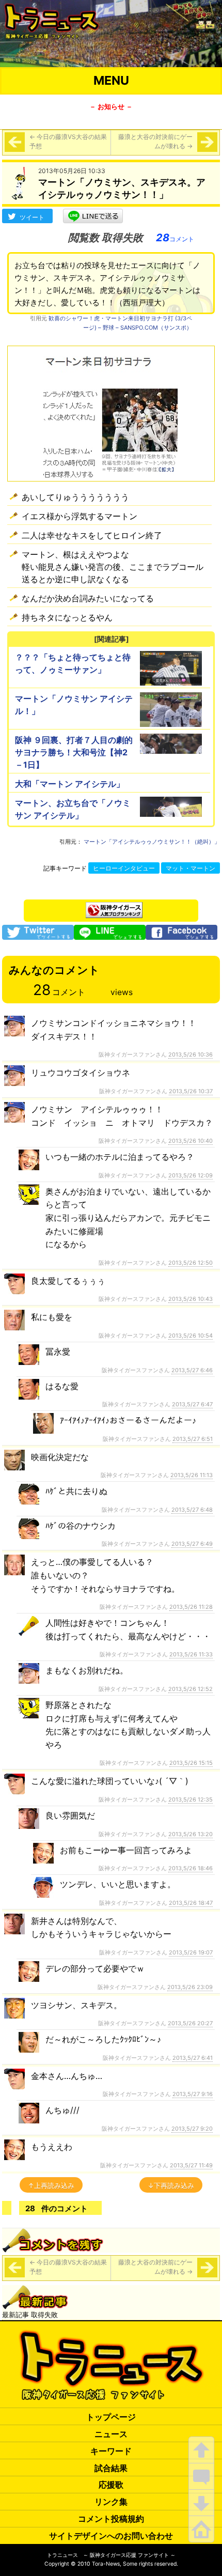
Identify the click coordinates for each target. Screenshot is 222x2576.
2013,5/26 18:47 (191, 1903)
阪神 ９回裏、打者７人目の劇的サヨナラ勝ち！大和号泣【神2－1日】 (74, 752)
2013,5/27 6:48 (192, 1510)
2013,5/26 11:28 (191, 1607)
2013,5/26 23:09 (190, 1987)
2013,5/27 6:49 (192, 1544)
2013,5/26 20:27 (190, 2023)
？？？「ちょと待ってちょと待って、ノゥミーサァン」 (73, 663)
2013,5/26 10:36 (191, 1054)
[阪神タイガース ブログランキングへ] (114, 907)
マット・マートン (191, 868)
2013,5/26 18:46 (191, 1868)
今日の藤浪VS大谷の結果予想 (68, 141)
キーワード (111, 2451)
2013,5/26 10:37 (191, 1091)
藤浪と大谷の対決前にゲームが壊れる (155, 141)
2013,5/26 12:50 (191, 1263)
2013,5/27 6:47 (192, 1404)
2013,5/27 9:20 (192, 2129)
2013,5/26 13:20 (191, 1834)
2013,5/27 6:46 (192, 1370)
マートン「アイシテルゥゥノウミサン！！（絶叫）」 (152, 842)
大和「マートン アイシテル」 (70, 784)
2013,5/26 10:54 (191, 1336)
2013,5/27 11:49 (191, 2165)
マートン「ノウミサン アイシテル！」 (74, 705)
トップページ (111, 2417)
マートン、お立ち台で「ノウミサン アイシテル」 (73, 809)
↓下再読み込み (171, 2185)
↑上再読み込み (51, 2185)
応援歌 (111, 2485)
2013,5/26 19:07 (191, 1952)
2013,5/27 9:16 (193, 2094)
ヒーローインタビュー (124, 868)
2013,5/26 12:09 (191, 1175)
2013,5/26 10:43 (191, 1299)
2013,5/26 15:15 (191, 1763)
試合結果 (111, 2468)
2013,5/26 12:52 (191, 1689)
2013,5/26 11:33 (191, 1654)
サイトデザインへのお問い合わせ (111, 2536)
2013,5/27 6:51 (193, 1439)
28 (175, 238)
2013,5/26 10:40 (191, 1141)
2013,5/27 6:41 (193, 2058)
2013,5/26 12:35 (191, 1799)
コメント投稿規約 (111, 2519)
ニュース (111, 2434)
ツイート (32, 217)
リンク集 (111, 2502)
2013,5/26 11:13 (192, 1475)
